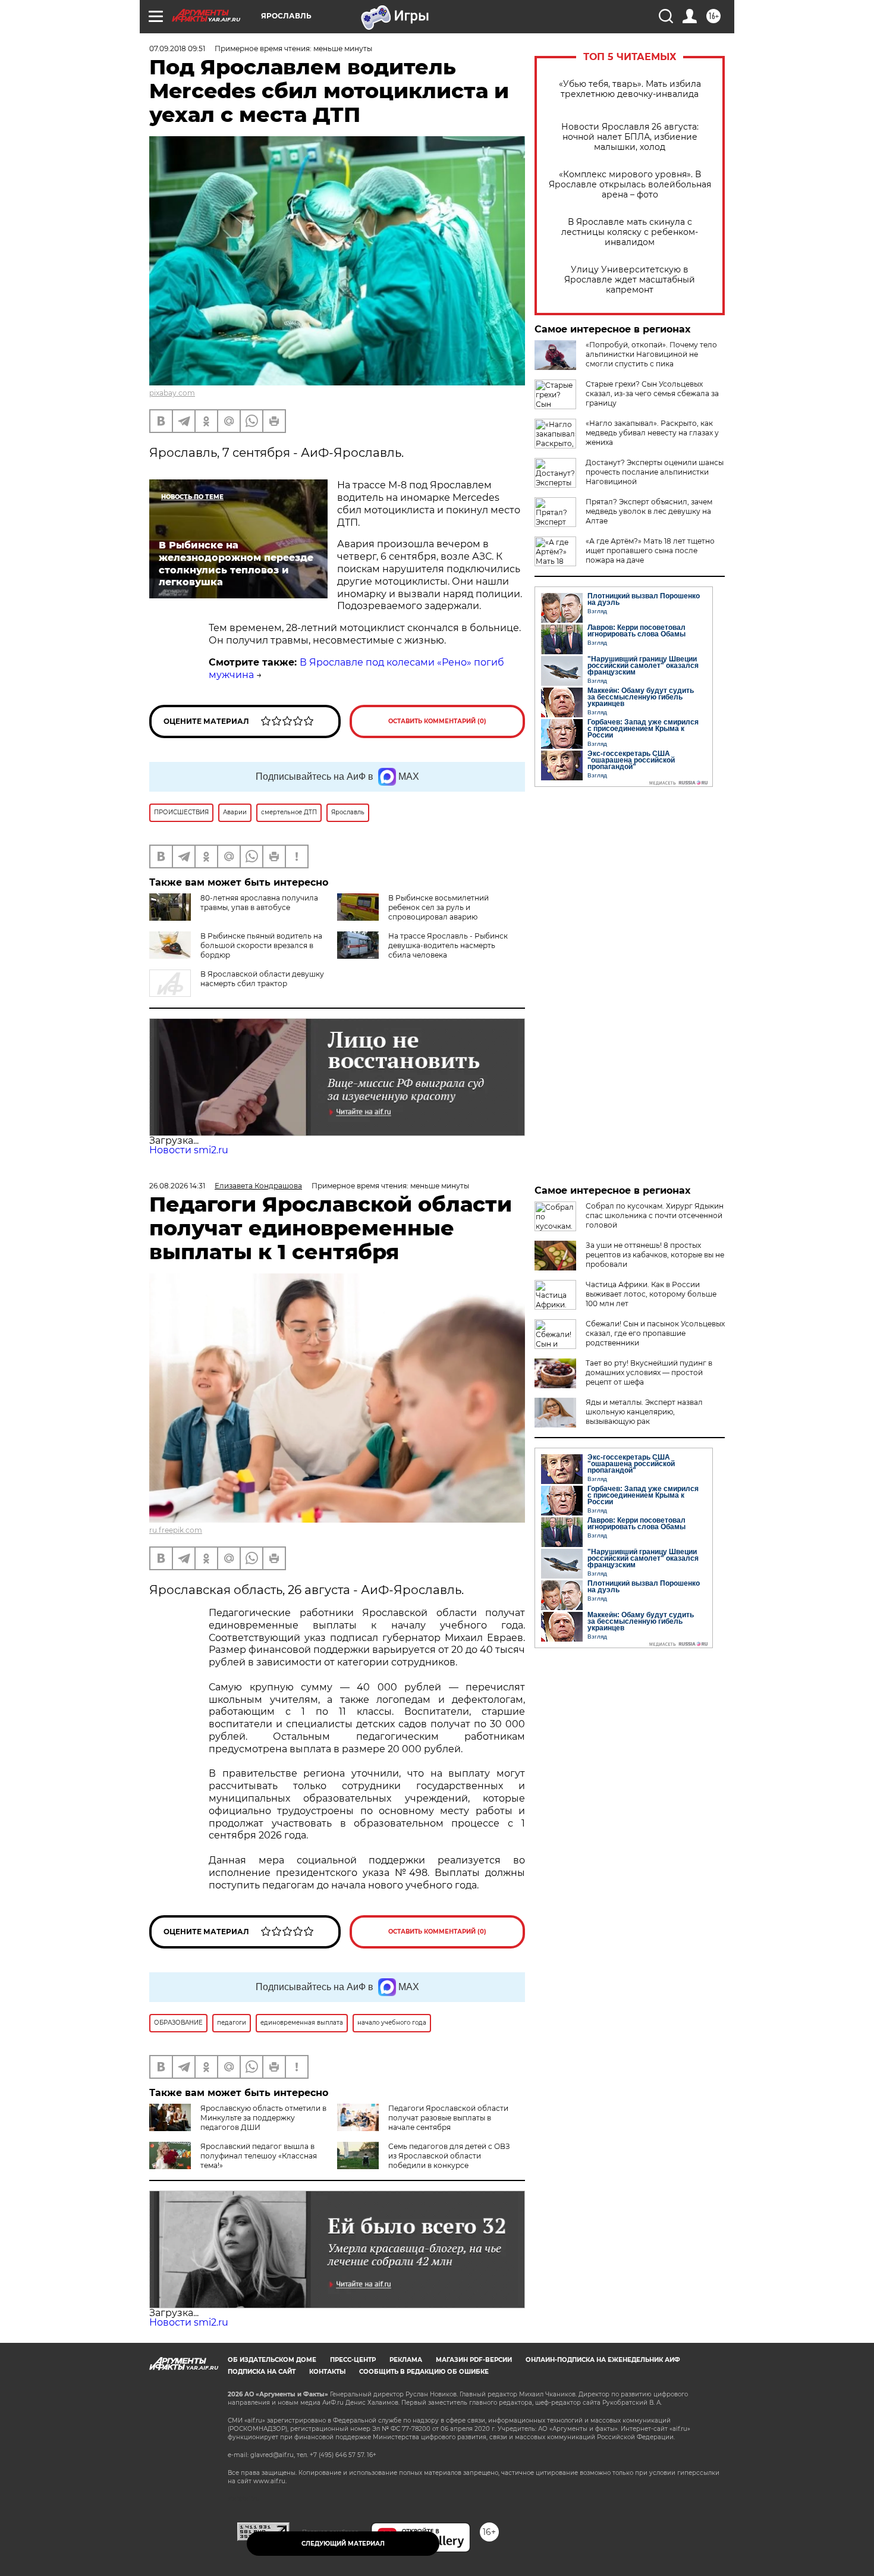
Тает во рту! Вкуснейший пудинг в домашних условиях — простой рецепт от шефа (649, 1372)
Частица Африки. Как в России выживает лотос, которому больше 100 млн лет (651, 1294)
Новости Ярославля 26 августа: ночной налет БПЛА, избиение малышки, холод (630, 137)
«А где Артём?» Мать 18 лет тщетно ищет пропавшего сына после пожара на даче (650, 550)
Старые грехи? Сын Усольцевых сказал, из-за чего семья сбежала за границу (652, 393)
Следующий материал (343, 2544)
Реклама (406, 2360)
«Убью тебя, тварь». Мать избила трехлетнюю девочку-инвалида (630, 89)
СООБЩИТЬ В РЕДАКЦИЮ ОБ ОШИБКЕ (424, 2372)
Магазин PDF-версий (474, 2360)
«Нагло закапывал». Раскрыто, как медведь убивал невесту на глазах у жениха (652, 433)
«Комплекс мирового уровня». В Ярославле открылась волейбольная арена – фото (630, 185)
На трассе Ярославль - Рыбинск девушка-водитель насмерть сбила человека (448, 945)
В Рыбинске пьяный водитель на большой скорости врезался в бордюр (261, 945)
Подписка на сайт (262, 2372)
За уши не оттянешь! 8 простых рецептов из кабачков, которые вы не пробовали (655, 1255)
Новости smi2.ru (189, 1150)
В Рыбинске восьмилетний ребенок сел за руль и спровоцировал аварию (438, 907)
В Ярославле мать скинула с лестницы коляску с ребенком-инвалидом (630, 232)
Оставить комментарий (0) (437, 721)
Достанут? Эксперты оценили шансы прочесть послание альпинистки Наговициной (655, 472)
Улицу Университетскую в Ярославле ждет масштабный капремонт (630, 280)
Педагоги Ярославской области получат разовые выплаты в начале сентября (448, 2118)
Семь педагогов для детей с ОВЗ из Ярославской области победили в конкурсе (449, 2156)
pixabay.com (172, 393)
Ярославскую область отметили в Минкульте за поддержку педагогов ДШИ (263, 2118)
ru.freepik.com (176, 1530)
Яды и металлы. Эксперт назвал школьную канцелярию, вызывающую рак (644, 1412)
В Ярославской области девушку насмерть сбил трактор (262, 979)
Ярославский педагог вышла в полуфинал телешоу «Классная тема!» (259, 2156)
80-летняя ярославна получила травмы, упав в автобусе (259, 903)
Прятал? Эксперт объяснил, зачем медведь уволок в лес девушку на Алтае (649, 511)
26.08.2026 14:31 (177, 1186)
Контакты (327, 2372)
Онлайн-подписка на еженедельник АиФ (603, 2360)
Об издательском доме (272, 2360)
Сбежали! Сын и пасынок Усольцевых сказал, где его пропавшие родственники (655, 1333)
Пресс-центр (353, 2360)
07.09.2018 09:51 (177, 48)
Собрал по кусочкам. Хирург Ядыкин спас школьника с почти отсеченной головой (655, 1215)
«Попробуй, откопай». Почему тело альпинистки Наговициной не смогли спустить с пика (651, 354)
